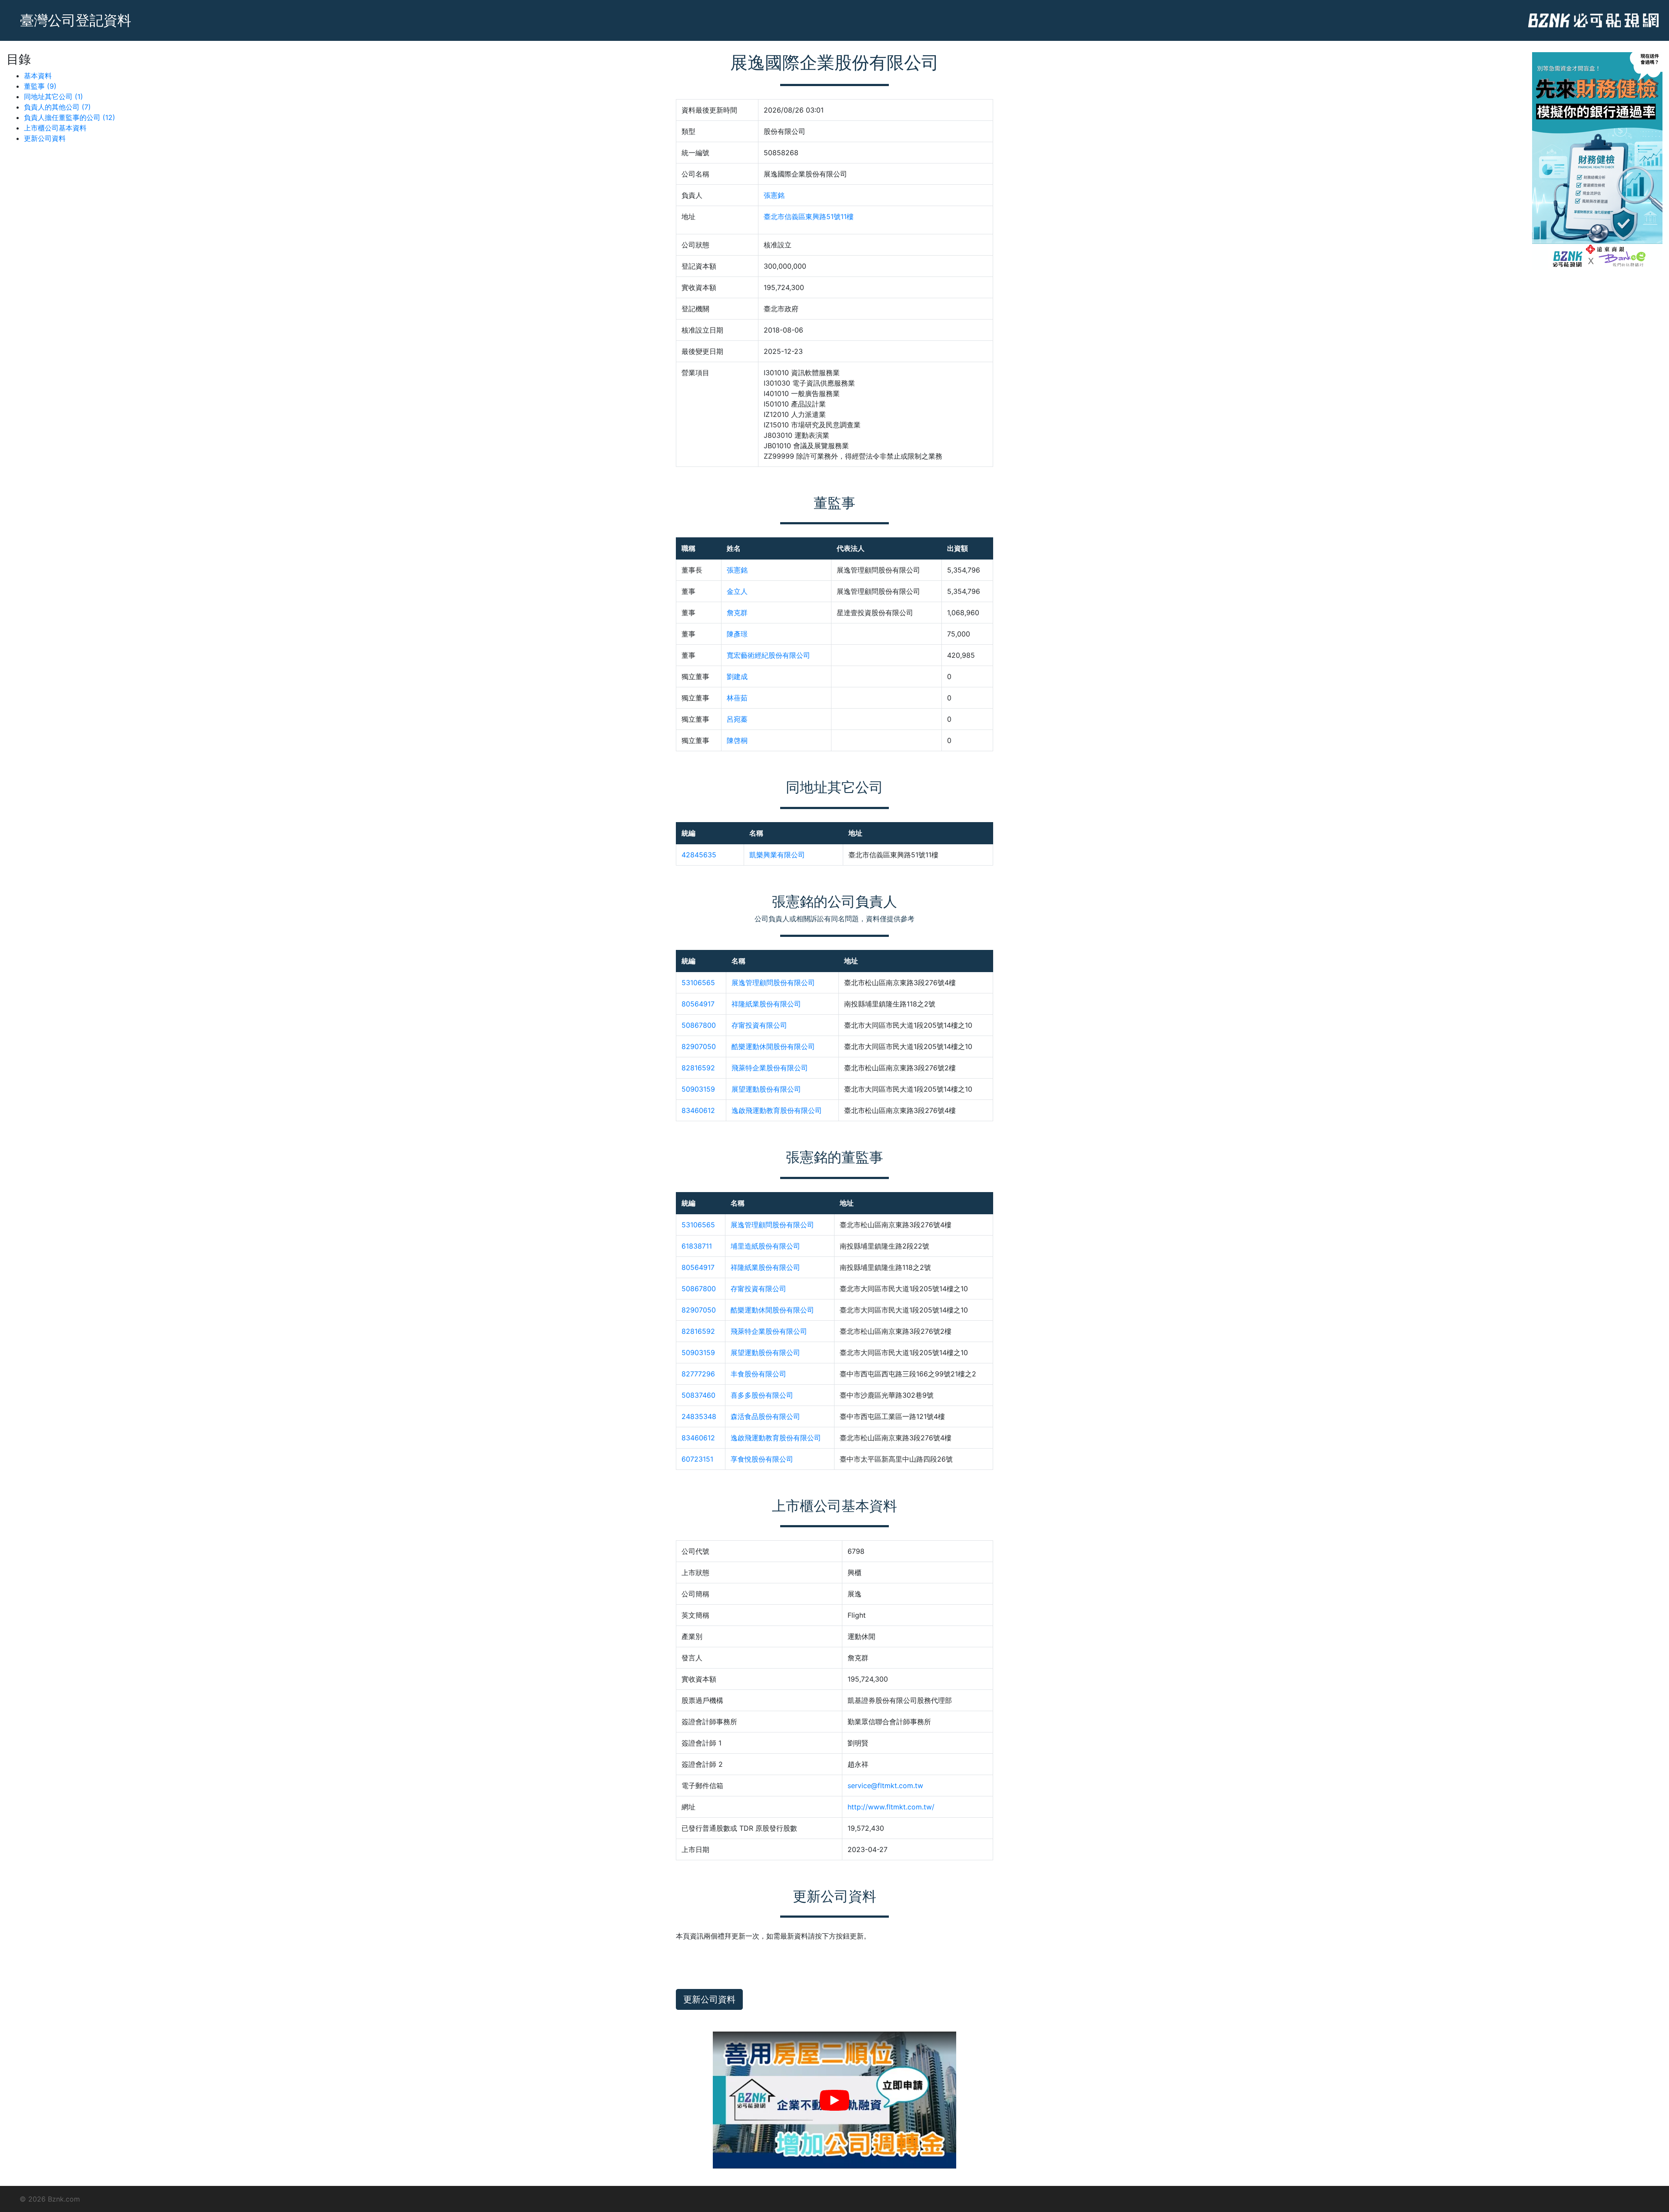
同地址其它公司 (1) (53, 97)
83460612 (698, 1110)
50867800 (699, 1025)
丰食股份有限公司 (758, 1374)
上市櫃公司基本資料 (55, 128)
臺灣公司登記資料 (76, 20)
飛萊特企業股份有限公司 (770, 1068)
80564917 (698, 1004)
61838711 (697, 1246)
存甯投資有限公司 (759, 1025)
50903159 (698, 1089)
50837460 (698, 1395)
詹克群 (737, 613)
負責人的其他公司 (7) (57, 107)
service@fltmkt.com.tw (885, 1786)
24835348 (699, 1416)
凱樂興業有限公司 (777, 855)
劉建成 (737, 676)
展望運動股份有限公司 (766, 1089)
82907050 (699, 1046)
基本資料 (38, 76)
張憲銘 (774, 195)
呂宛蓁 (737, 719)
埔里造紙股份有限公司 (765, 1246)
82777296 (698, 1374)
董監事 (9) (40, 86)
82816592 (698, 1068)
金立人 (737, 591)
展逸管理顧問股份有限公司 (773, 983)
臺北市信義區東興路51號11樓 (809, 217)
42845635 (699, 855)
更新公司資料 (45, 138)
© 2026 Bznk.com (50, 2199)
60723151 (697, 1459)
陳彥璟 (737, 634)
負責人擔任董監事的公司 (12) (70, 117)
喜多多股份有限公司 (762, 1395)
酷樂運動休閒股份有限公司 (773, 1046)
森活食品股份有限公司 (765, 1416)
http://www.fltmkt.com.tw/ (891, 1807)
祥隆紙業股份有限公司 (766, 1004)
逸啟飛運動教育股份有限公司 (777, 1110)
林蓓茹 (737, 698)
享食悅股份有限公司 (762, 1459)
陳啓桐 (737, 740)
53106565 (698, 983)
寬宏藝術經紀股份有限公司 (768, 655)
